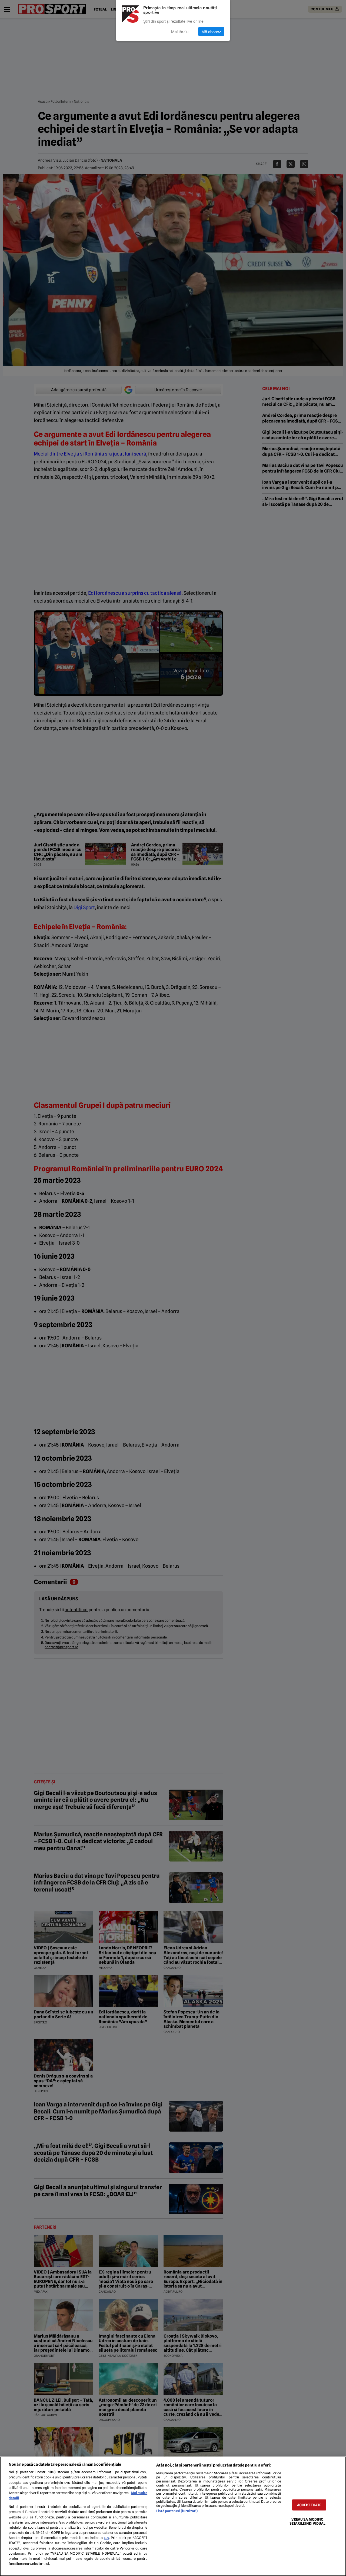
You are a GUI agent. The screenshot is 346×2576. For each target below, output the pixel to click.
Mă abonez (211, 31)
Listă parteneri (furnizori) (177, 2511)
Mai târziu (180, 31)
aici (107, 2538)
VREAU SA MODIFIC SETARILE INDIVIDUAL (307, 2521)
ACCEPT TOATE (309, 2505)
